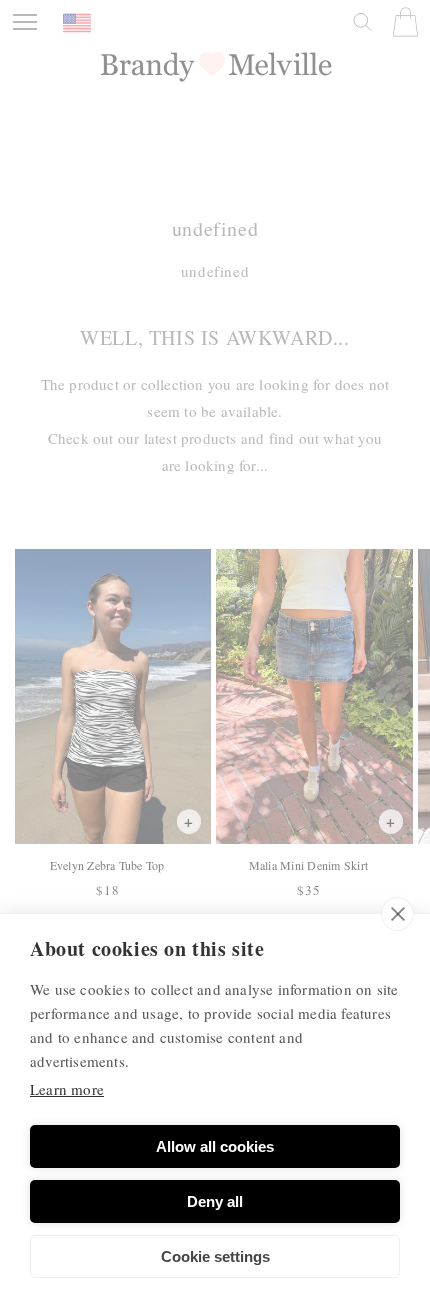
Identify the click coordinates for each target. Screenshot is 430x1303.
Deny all (215, 1201)
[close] (397, 914)
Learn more (67, 1089)
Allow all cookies (215, 1146)
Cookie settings (215, 1256)
